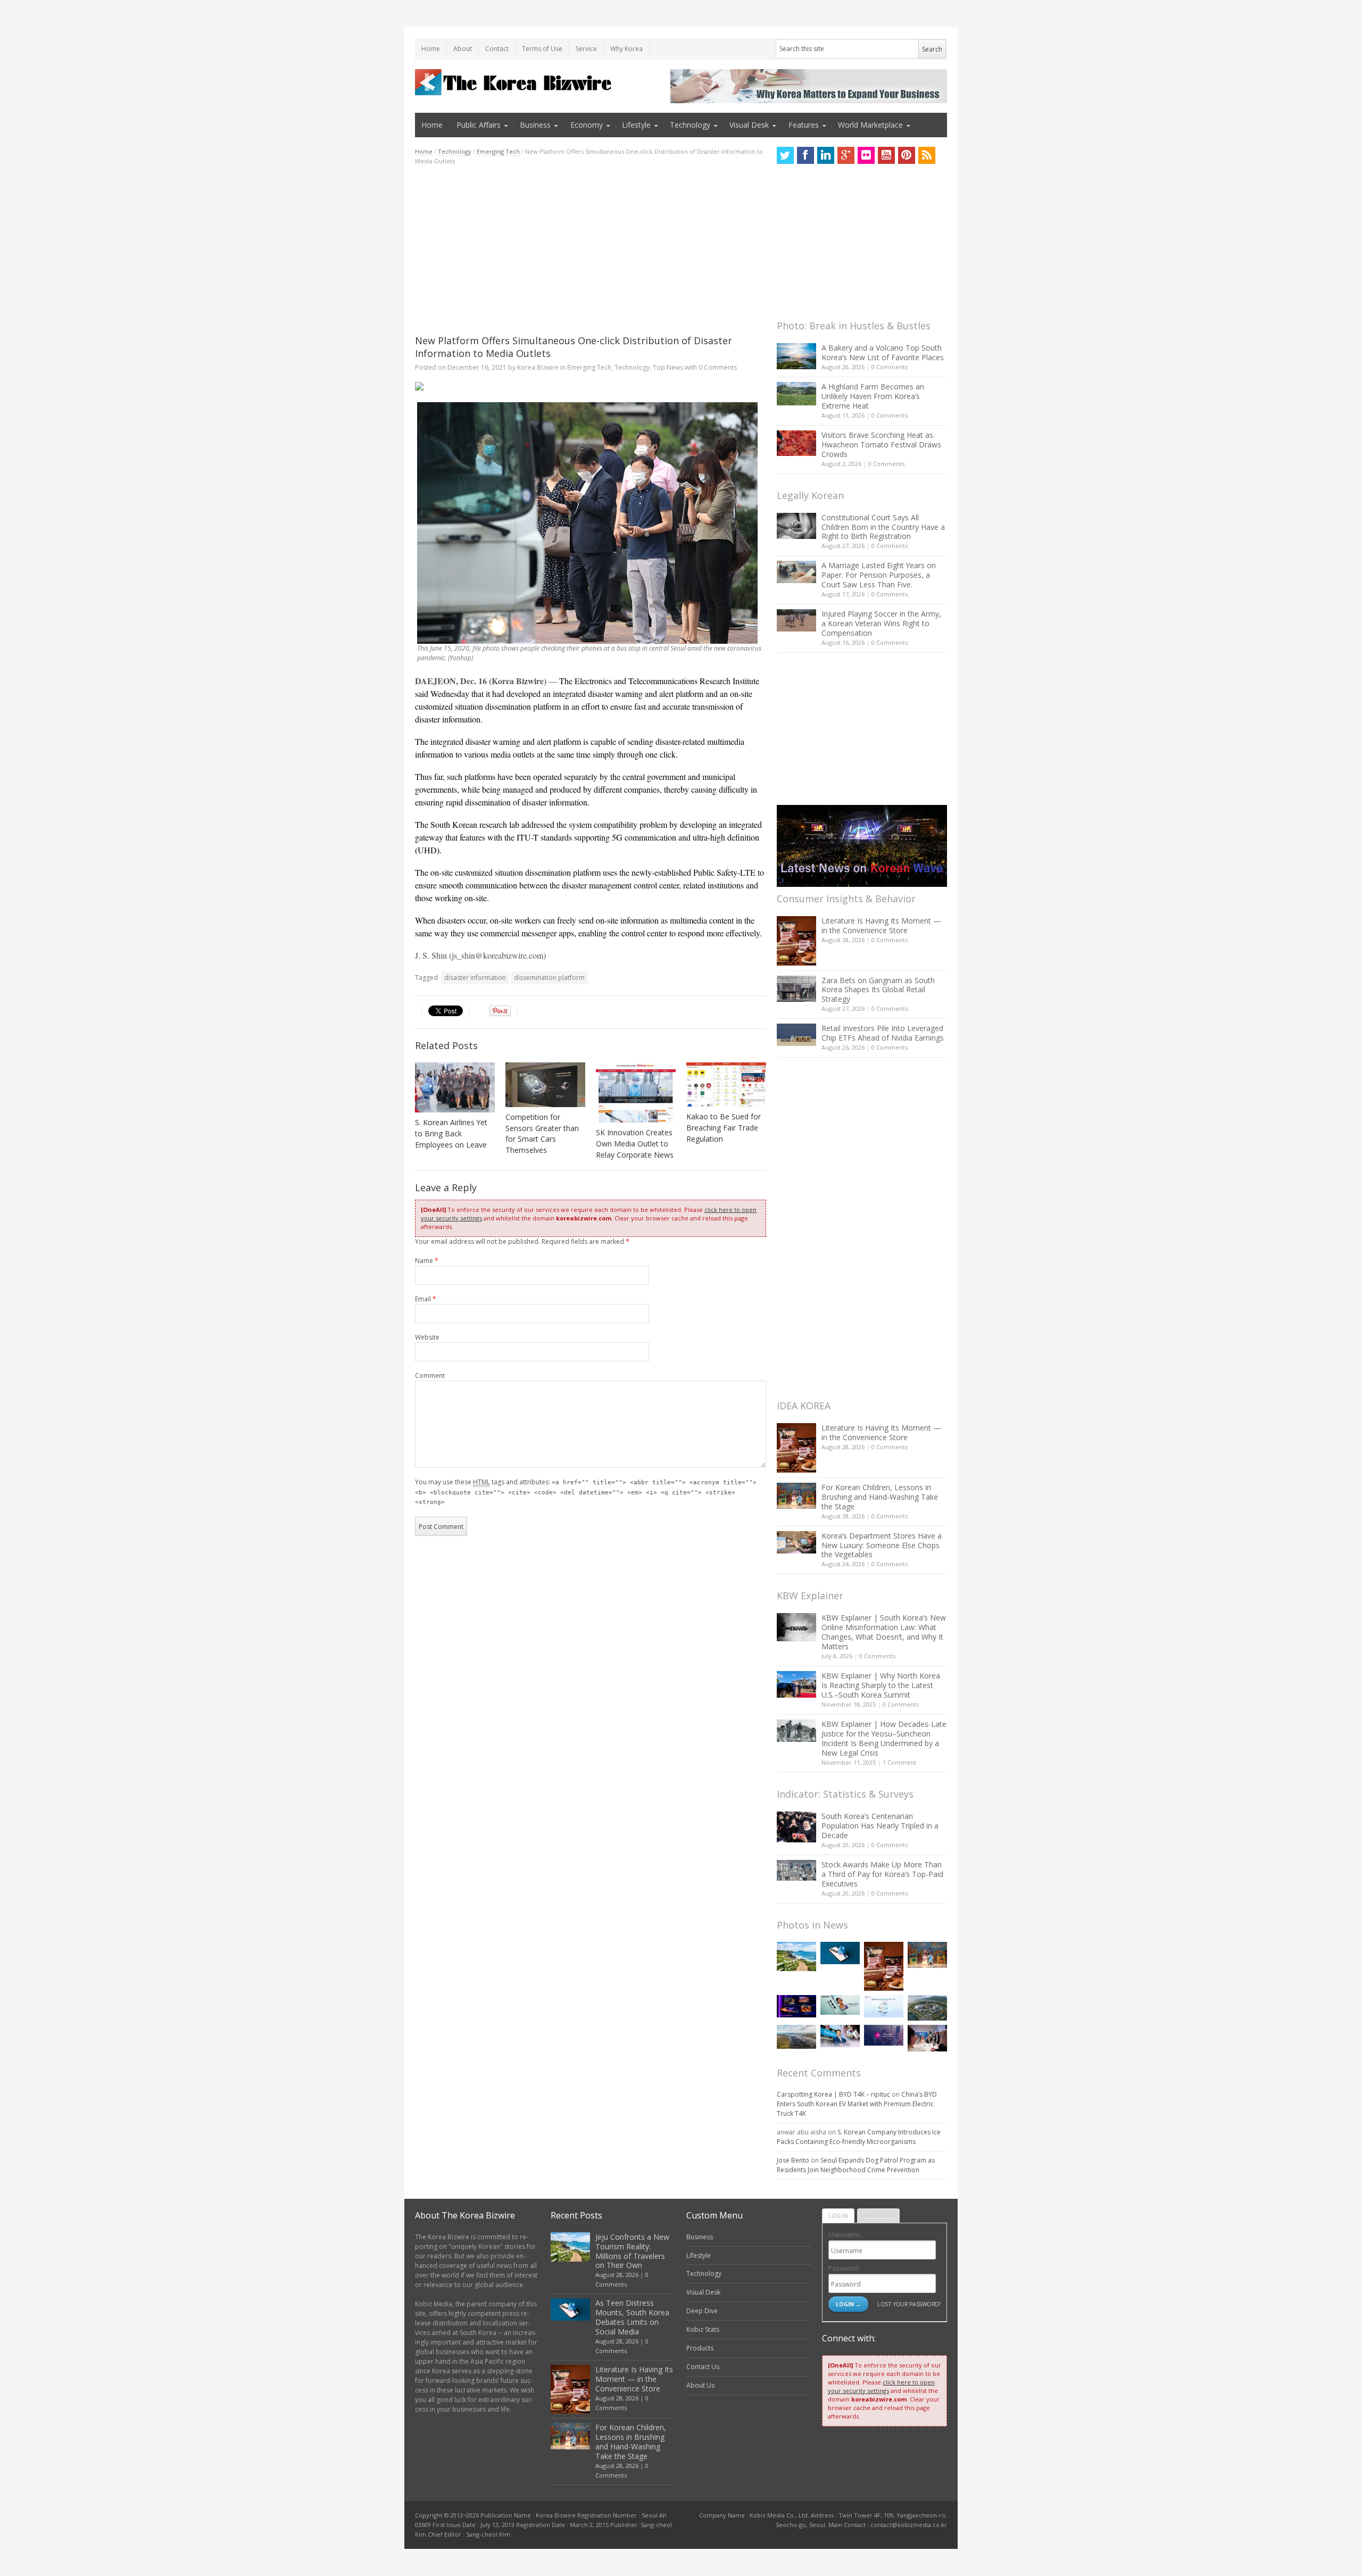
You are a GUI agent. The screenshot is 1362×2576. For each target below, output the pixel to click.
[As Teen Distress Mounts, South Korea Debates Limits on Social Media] (840, 1953)
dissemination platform (549, 978)
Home (431, 49)
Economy (587, 125)
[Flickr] (866, 155)
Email (426, 1299)
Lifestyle (636, 125)
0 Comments (890, 367)
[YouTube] (886, 155)
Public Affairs (479, 125)
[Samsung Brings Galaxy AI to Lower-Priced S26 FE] (840, 2005)
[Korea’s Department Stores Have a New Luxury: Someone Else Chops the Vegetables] (796, 1543)
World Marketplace (870, 125)
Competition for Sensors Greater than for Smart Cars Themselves (542, 1134)
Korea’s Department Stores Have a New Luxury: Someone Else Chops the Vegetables (882, 1545)
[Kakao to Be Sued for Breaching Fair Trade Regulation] (726, 1085)
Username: (845, 2235)
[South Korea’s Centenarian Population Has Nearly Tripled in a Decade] (796, 1827)
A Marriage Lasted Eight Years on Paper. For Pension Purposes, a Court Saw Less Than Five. (879, 575)
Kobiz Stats (703, 2329)
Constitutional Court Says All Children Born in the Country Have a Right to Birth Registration (883, 527)
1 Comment (899, 1762)
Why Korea (626, 49)
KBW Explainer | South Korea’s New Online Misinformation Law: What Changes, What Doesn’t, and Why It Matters (884, 1632)
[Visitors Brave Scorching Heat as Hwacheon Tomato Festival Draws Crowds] (796, 443)
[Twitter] (785, 155)
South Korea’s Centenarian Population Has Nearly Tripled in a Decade (880, 1826)
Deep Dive (702, 2311)
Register (878, 2216)
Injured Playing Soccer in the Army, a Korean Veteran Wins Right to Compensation (881, 623)
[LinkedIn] (826, 155)
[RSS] (927, 155)
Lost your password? (909, 2304)
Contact (497, 49)
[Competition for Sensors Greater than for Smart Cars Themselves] (545, 1085)
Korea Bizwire (538, 367)
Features (804, 125)
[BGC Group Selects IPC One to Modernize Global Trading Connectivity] (884, 2035)
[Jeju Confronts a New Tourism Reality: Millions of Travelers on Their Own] (796, 1956)
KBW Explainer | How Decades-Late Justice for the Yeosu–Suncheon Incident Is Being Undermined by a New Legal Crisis (884, 1738)
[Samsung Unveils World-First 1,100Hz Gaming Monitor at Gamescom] (796, 2006)
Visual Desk (749, 125)
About (463, 49)
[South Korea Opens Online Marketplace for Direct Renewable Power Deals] (796, 2037)
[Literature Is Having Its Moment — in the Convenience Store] (796, 941)
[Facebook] (805, 155)
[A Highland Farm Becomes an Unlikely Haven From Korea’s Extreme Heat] (796, 394)
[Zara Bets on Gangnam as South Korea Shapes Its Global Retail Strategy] (796, 989)
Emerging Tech (498, 151)
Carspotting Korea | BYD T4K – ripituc (833, 2094)
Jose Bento (793, 2160)
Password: (844, 2268)
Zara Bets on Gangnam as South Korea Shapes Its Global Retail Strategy (878, 990)
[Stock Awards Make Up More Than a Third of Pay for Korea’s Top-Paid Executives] (796, 1870)
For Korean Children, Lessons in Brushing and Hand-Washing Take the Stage (880, 1497)
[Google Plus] (846, 155)
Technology (690, 125)
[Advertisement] (591, 250)
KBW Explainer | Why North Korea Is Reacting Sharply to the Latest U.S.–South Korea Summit (881, 1685)
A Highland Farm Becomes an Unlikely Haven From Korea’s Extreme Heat (873, 396)
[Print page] (591, 386)
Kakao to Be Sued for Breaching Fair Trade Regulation (724, 1128)
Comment (430, 1376)
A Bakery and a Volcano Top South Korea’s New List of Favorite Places (883, 352)
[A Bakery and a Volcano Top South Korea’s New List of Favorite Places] (796, 356)
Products (700, 2348)
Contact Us (703, 2367)
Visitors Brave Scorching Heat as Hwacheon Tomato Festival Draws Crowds (881, 444)
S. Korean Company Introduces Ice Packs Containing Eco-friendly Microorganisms (859, 2137)
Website (427, 1337)
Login (838, 2216)
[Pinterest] (907, 155)
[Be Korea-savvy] (515, 82)
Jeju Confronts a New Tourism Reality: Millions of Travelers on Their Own (632, 2251)
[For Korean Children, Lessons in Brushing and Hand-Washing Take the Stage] (796, 1496)
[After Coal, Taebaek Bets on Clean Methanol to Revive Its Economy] (927, 2008)
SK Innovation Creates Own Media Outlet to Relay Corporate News (635, 1144)
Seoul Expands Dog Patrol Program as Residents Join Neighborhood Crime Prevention (856, 2165)
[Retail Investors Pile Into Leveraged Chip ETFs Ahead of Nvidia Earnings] (796, 1034)
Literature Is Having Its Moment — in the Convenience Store (881, 925)
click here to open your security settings (881, 2386)
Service (586, 49)
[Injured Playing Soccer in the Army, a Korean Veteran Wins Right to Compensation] (796, 620)
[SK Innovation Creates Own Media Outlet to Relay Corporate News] (636, 1093)
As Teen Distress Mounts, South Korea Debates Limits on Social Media (632, 2317)
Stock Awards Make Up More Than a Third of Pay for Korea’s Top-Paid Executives (882, 1874)
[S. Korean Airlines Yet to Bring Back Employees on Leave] (455, 1088)
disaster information (475, 978)
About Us (700, 2385)
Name (427, 1261)
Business (535, 125)
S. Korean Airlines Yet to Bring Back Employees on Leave (451, 1133)
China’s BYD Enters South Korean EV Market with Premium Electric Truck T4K (857, 2104)
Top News (668, 367)
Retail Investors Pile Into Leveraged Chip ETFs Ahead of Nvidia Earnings (883, 1033)
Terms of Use (542, 49)
